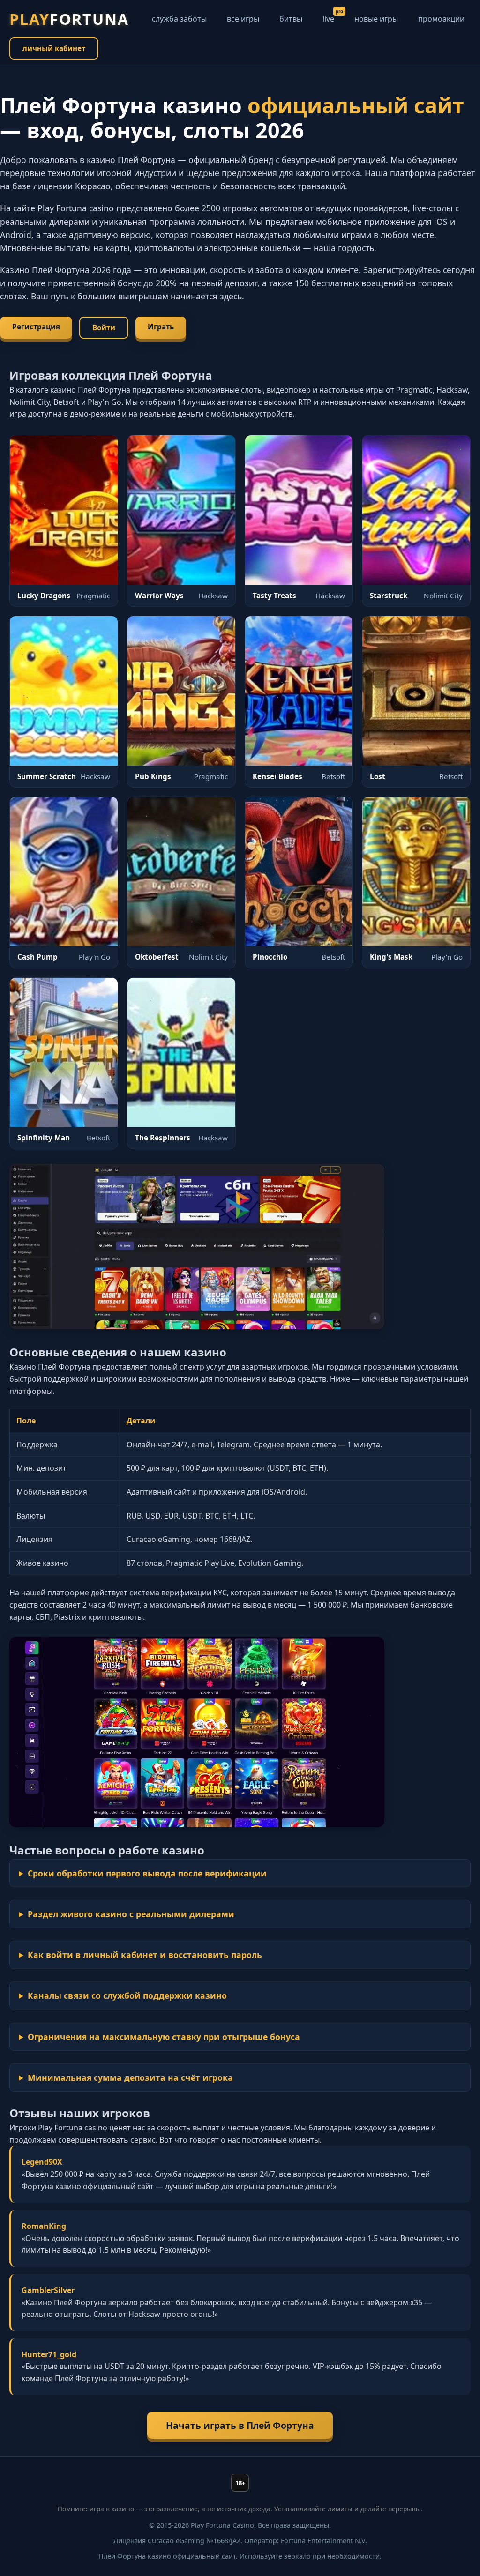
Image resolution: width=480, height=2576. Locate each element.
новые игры (376, 19)
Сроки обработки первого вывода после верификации (147, 1873)
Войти (104, 328)
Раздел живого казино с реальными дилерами (131, 1914)
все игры (243, 19)
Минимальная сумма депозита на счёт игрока (130, 2077)
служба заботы (179, 19)
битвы (291, 19)
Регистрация (36, 327)
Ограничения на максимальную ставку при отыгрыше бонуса (164, 2037)
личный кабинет (54, 48)
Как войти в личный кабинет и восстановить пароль (145, 1955)
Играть (161, 327)
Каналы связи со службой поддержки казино (127, 1995)
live (328, 19)
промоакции (441, 19)
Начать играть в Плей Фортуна (240, 2425)
